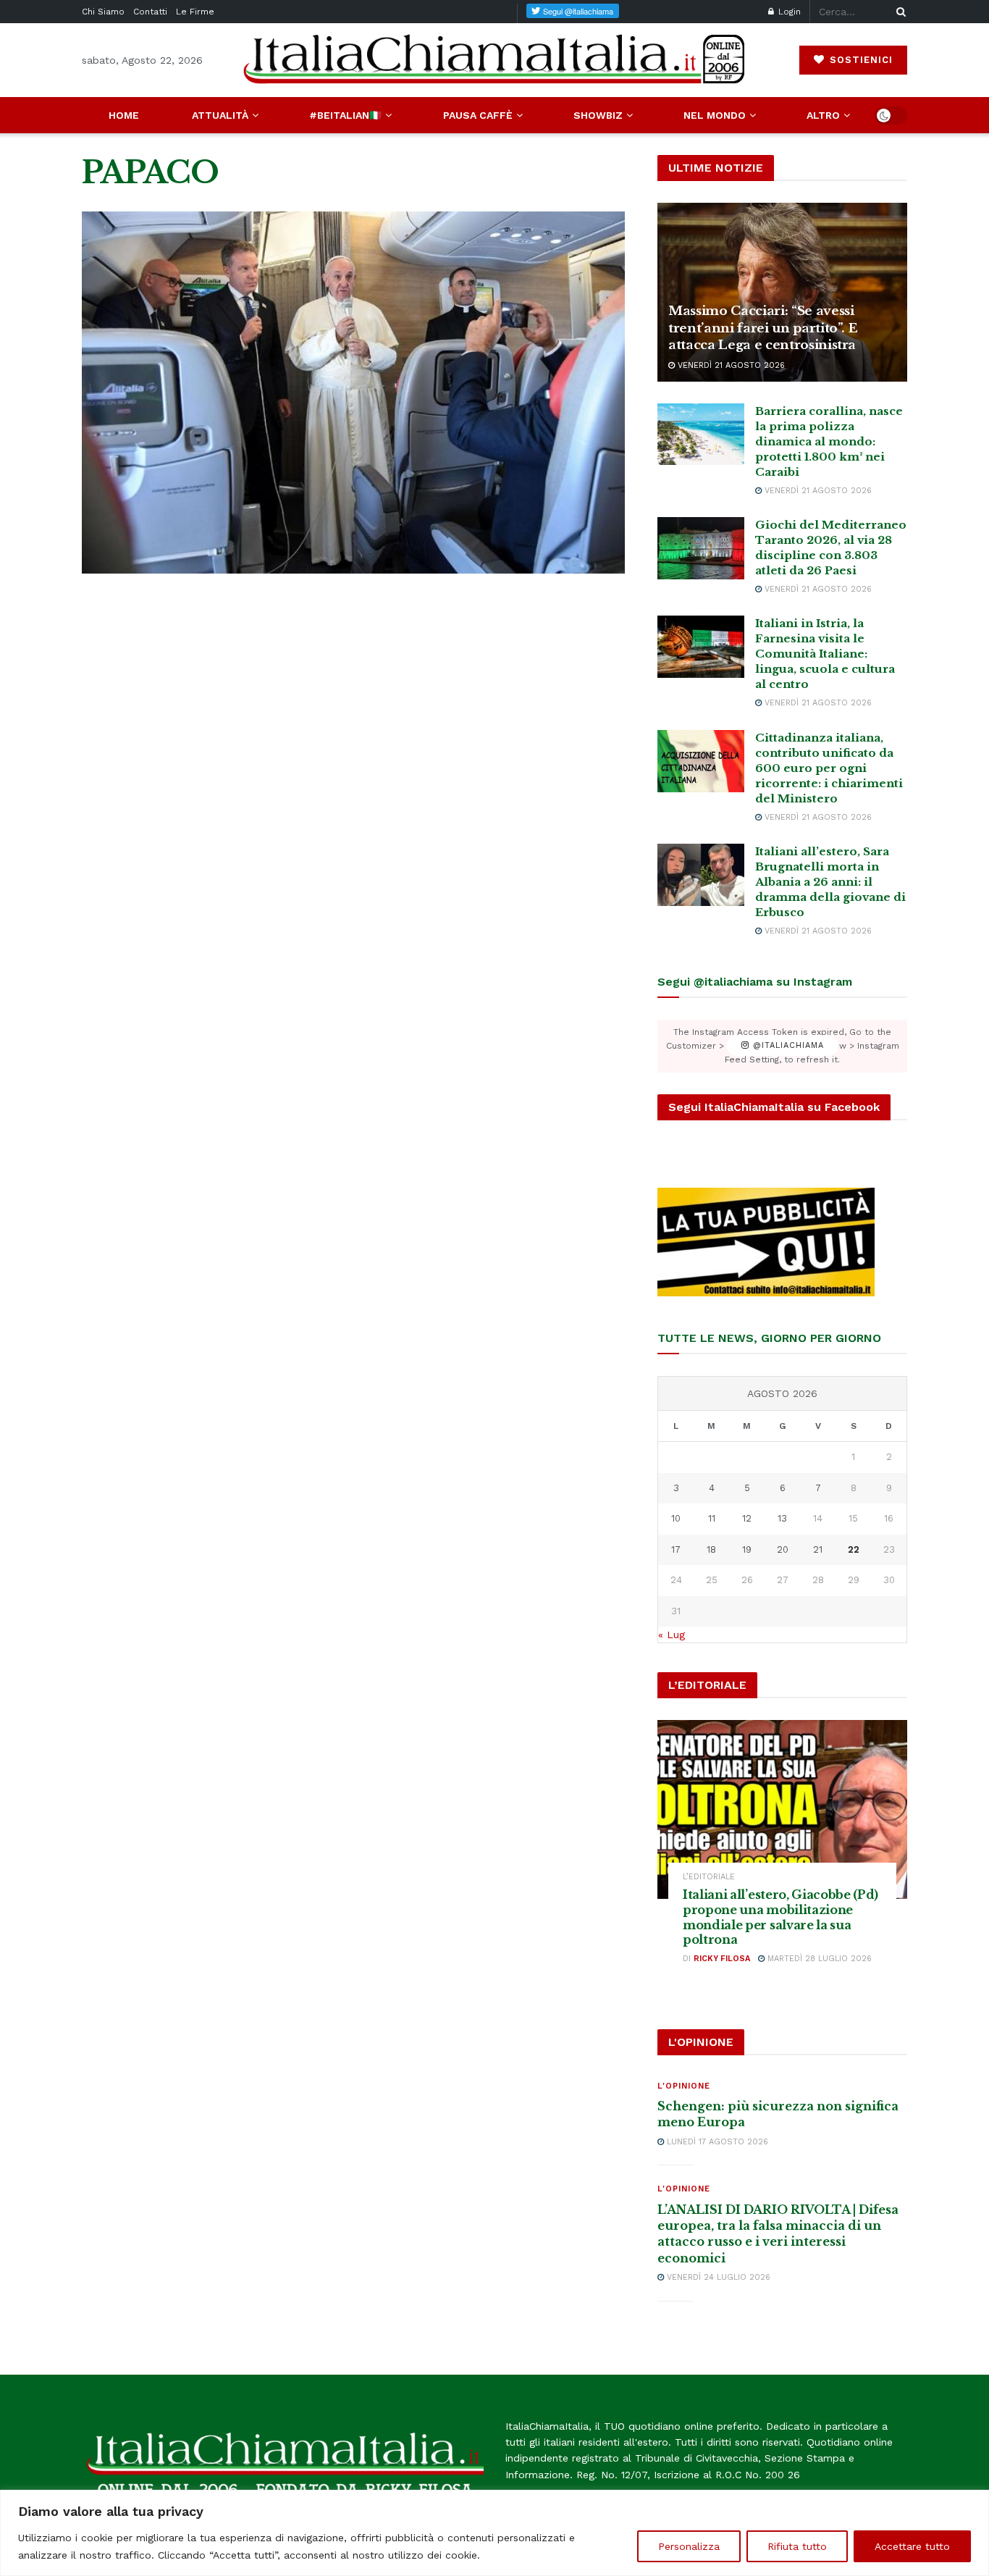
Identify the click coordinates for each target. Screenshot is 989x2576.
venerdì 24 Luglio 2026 (717, 2277)
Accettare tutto (912, 2546)
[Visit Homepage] (494, 60)
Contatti (150, 12)
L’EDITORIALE (709, 1877)
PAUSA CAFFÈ (478, 115)
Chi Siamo (103, 12)
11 (712, 1518)
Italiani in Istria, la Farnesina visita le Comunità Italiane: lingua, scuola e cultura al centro (825, 654)
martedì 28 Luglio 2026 (818, 1959)
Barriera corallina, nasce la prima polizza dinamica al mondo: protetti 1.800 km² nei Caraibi (829, 441)
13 (782, 1518)
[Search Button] (898, 12)
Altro (823, 115)
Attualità (220, 115)
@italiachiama (787, 1046)
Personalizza (689, 2546)
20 (783, 1549)
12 (747, 1518)
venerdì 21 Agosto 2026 (730, 365)
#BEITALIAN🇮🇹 (345, 115)
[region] (494, 2533)
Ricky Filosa (722, 1959)
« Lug (672, 1635)
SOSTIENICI (859, 60)
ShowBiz (598, 115)
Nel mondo (715, 115)
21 (818, 1549)
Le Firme (195, 12)
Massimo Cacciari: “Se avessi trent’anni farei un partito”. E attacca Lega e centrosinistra (763, 328)
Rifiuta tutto (797, 2546)
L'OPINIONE (684, 2086)
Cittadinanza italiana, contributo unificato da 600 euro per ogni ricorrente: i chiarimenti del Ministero (829, 768)
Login (788, 12)
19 (747, 1549)
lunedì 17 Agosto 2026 (716, 2142)
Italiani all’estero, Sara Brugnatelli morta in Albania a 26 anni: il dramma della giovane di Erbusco (830, 882)
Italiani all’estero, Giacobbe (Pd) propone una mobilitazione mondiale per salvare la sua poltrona (780, 1917)
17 (676, 1549)
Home (124, 115)
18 (711, 1549)
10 (676, 1518)
